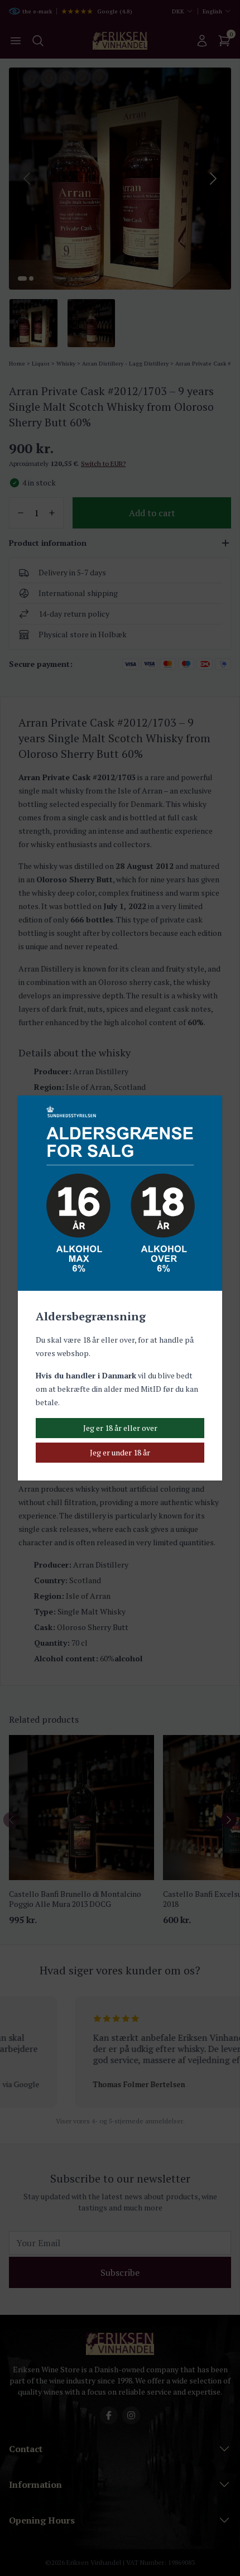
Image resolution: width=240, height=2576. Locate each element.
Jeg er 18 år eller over (120, 1428)
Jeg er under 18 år (120, 1452)
